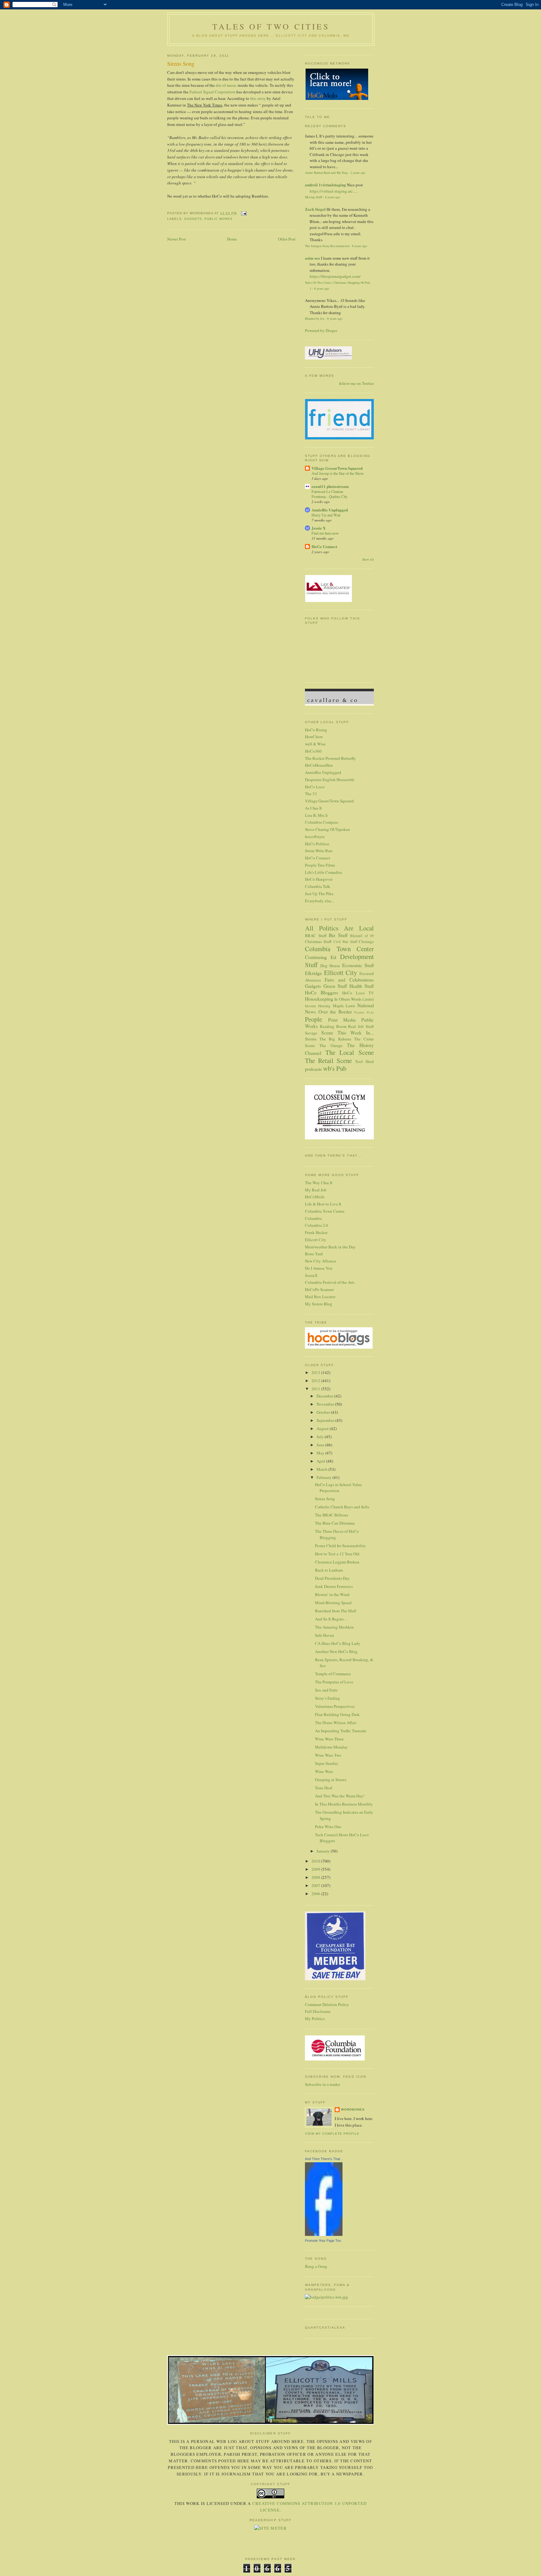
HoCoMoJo (315, 1197)
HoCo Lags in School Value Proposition (338, 1488)
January (324, 1851)
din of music (226, 85)
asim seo (312, 258)
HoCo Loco (315, 787)
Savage (311, 1033)
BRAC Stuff (316, 936)
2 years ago (358, 173)
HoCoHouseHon (319, 765)
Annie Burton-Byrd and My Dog (326, 173)
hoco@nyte (315, 837)
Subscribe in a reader (322, 2084)
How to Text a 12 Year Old (337, 1554)
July (321, 1437)
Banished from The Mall (336, 1611)
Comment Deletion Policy (327, 2004)
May (321, 1453)
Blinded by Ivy (315, 319)
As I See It (313, 808)
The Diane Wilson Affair (336, 1723)
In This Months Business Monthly (344, 1804)
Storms (311, 1039)
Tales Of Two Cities (271, 26)
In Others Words (348, 999)
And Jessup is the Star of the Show (338, 473)
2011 (316, 1389)
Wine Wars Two (328, 1755)
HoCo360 (313, 751)
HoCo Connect (324, 546)
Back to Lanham (329, 1570)
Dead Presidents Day (332, 1578)
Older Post (287, 239)
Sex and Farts (326, 1690)
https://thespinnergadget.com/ (335, 276)
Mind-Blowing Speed (333, 1603)
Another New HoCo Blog (336, 1651)
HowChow (314, 737)
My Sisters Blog (319, 1304)
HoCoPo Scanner (319, 1289)
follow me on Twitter (356, 383)
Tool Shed (364, 1061)
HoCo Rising (316, 730)
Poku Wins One (328, 1827)
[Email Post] (243, 213)
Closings (366, 941)
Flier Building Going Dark (337, 1714)
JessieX (311, 1275)
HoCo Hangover (319, 879)
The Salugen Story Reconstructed (327, 246)
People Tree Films (320, 865)
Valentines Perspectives (335, 1706)
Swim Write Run (319, 851)
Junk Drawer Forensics (334, 1586)
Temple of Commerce (333, 1674)
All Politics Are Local (339, 928)
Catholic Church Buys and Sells (342, 1507)
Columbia (313, 1218)
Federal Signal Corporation (212, 92)
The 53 (311, 794)
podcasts (313, 1069)
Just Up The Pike (319, 894)
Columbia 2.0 (317, 1225)
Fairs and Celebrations (349, 980)
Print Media (342, 1020)
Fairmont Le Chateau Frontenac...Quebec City (330, 494)
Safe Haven (325, 1635)
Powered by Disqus (321, 330)
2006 (316, 1894)
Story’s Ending (327, 1698)
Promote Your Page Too (323, 2241)
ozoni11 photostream (330, 486)
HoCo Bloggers (322, 993)
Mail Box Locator (320, 1297)
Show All (368, 560)
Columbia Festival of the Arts (330, 1282)
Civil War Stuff (345, 942)
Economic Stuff (358, 965)
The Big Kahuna (335, 1039)
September (326, 1420)
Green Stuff (335, 986)
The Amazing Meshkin (334, 1627)
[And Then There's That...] (324, 2234)
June (321, 1445)
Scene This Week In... (348, 1033)
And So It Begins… (331, 1619)
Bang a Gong (316, 2266)
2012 (316, 1381)
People (314, 1019)
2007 (316, 1885)
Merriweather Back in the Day (330, 1247)
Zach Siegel (315, 209)
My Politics (315, 2019)
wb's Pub (335, 1068)
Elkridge (313, 973)
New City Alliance (321, 1261)
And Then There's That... (324, 2159)
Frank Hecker (316, 1232)
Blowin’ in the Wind (332, 1594)
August (323, 1428)
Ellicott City (341, 972)
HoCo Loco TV (358, 993)
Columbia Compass (322, 822)
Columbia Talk (318, 886)
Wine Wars (324, 1771)
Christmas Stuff (318, 941)
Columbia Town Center (339, 949)
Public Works (219, 219)
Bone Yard (314, 1254)
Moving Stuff (314, 197)
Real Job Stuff (361, 1026)
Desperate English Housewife (330, 780)
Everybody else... (319, 901)
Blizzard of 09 (362, 936)
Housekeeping (319, 999)
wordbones (353, 2110)
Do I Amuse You (319, 1268)
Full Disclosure (318, 2011)
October (324, 1412)
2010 (316, 1861)
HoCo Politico (317, 844)
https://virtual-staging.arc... (333, 191)
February (325, 1477)
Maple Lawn (344, 1006)
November (326, 1404)
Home (232, 239)
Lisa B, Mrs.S (316, 815)
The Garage (331, 1045)
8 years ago (359, 246)
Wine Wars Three (329, 1739)
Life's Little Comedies (324, 872)
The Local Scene (350, 1052)
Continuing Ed (321, 957)
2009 (316, 1869)
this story (258, 98)
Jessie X (319, 528)
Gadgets (193, 219)
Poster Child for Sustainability (340, 1546)
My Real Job (316, 1190)
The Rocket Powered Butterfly (330, 758)
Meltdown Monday (331, 1747)
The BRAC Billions (332, 1515)
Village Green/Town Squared (337, 468)
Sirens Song (181, 64)
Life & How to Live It (323, 1204)
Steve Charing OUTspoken (327, 829)
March (322, 1469)
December (325, 1396)
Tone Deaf (324, 1788)
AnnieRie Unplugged (330, 510)
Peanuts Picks (364, 1012)
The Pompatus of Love (334, 1682)
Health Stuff (362, 986)
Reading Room (333, 1026)
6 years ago (332, 197)
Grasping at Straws (331, 1780)
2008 (316, 1877)
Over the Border (335, 1012)
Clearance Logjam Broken (337, 1562)
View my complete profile (332, 2134)
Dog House (330, 966)
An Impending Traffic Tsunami (341, 1731)
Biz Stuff (338, 935)
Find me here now (325, 533)
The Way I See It (319, 1183)
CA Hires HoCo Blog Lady (338, 1643)
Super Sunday (327, 1763)
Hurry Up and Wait (326, 515)
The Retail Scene (328, 1060)
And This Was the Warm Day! (340, 1796)
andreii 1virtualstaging (325, 185)
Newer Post (177, 239)
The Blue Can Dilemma (335, 1523)
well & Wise (315, 744)
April (321, 1461)
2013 (316, 1372)
